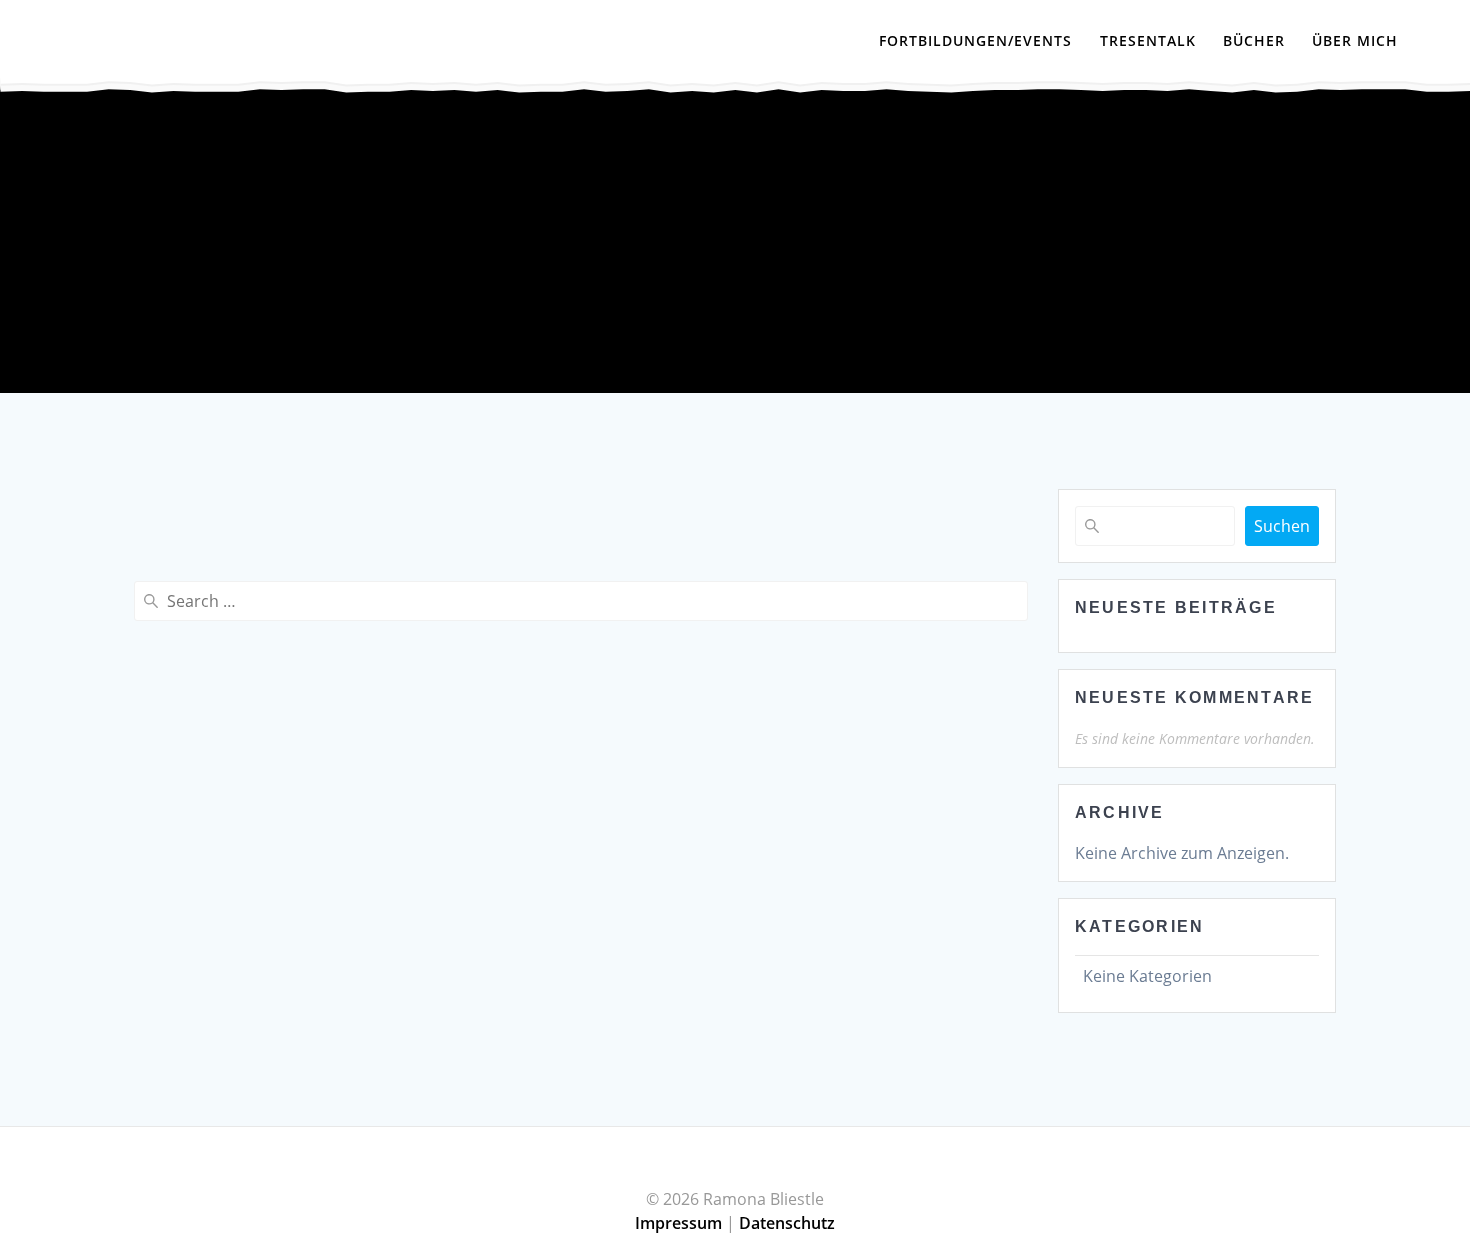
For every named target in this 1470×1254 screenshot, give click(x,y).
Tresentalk (1148, 40)
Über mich (1355, 40)
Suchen (1282, 526)
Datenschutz (787, 1223)
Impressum (678, 1223)
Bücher (1254, 40)
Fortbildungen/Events (975, 40)
